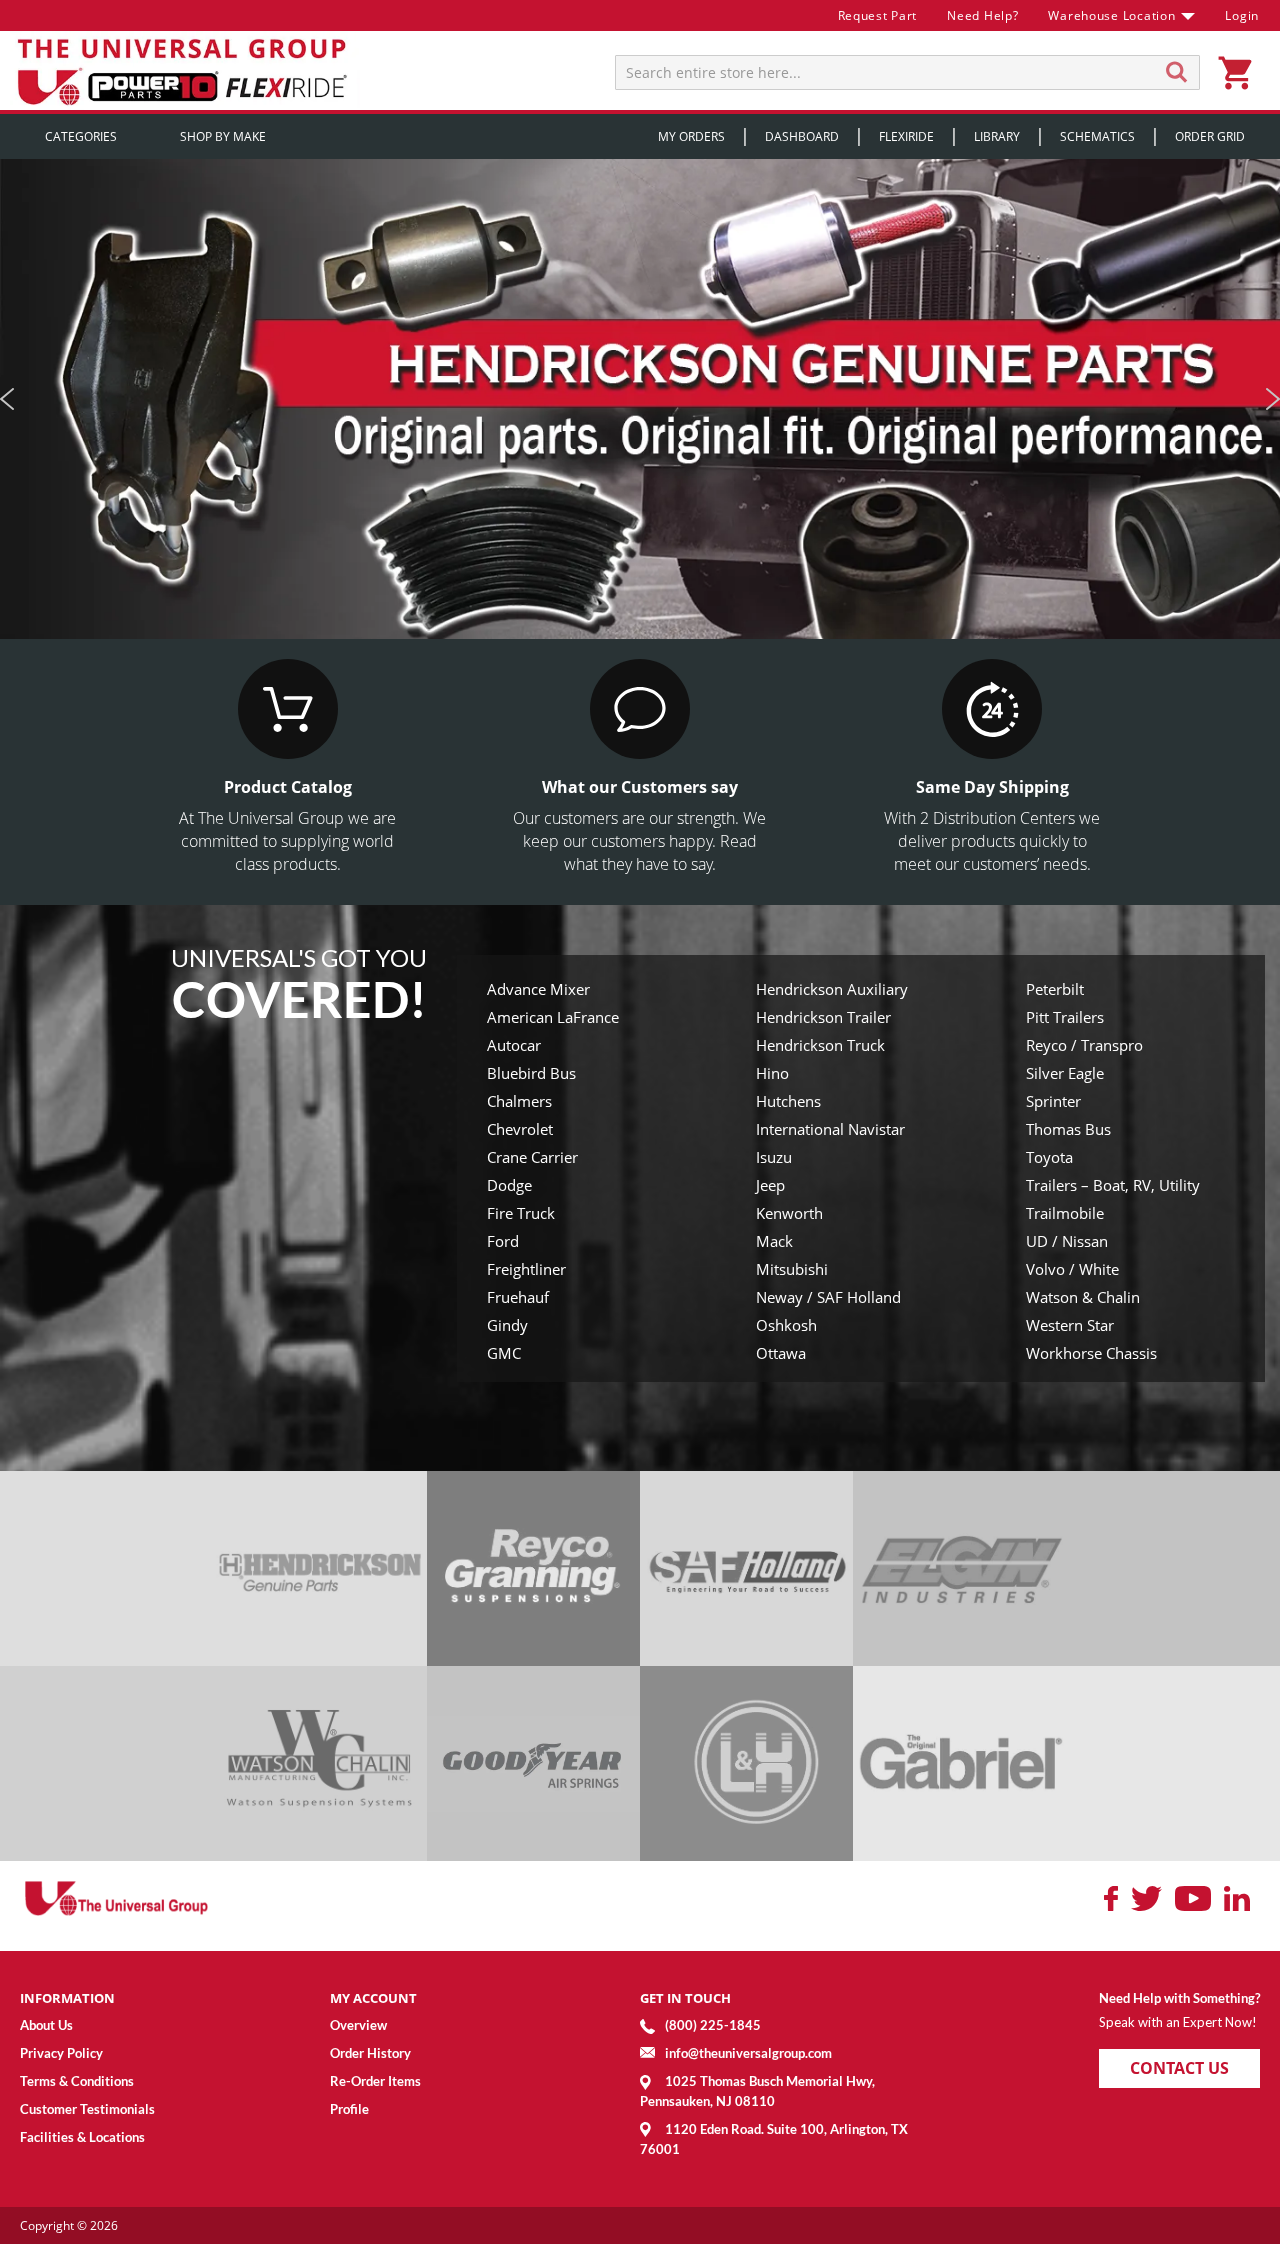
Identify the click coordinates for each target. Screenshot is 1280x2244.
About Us (46, 2025)
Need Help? (982, 15)
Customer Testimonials (87, 2109)
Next (1272, 399)
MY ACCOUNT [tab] (373, 1998)
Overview (358, 2025)
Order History (370, 2053)
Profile (349, 2109)
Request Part (878, 15)
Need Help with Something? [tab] (1179, 1998)
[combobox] (907, 72)
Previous (7, 399)
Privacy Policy (61, 2053)
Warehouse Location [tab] (1111, 15)
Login (1242, 15)
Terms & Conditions (77, 2081)
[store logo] (185, 70)
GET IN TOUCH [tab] (685, 1998)
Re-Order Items (375, 2081)
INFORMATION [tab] (67, 1998)
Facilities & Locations (82, 2137)
